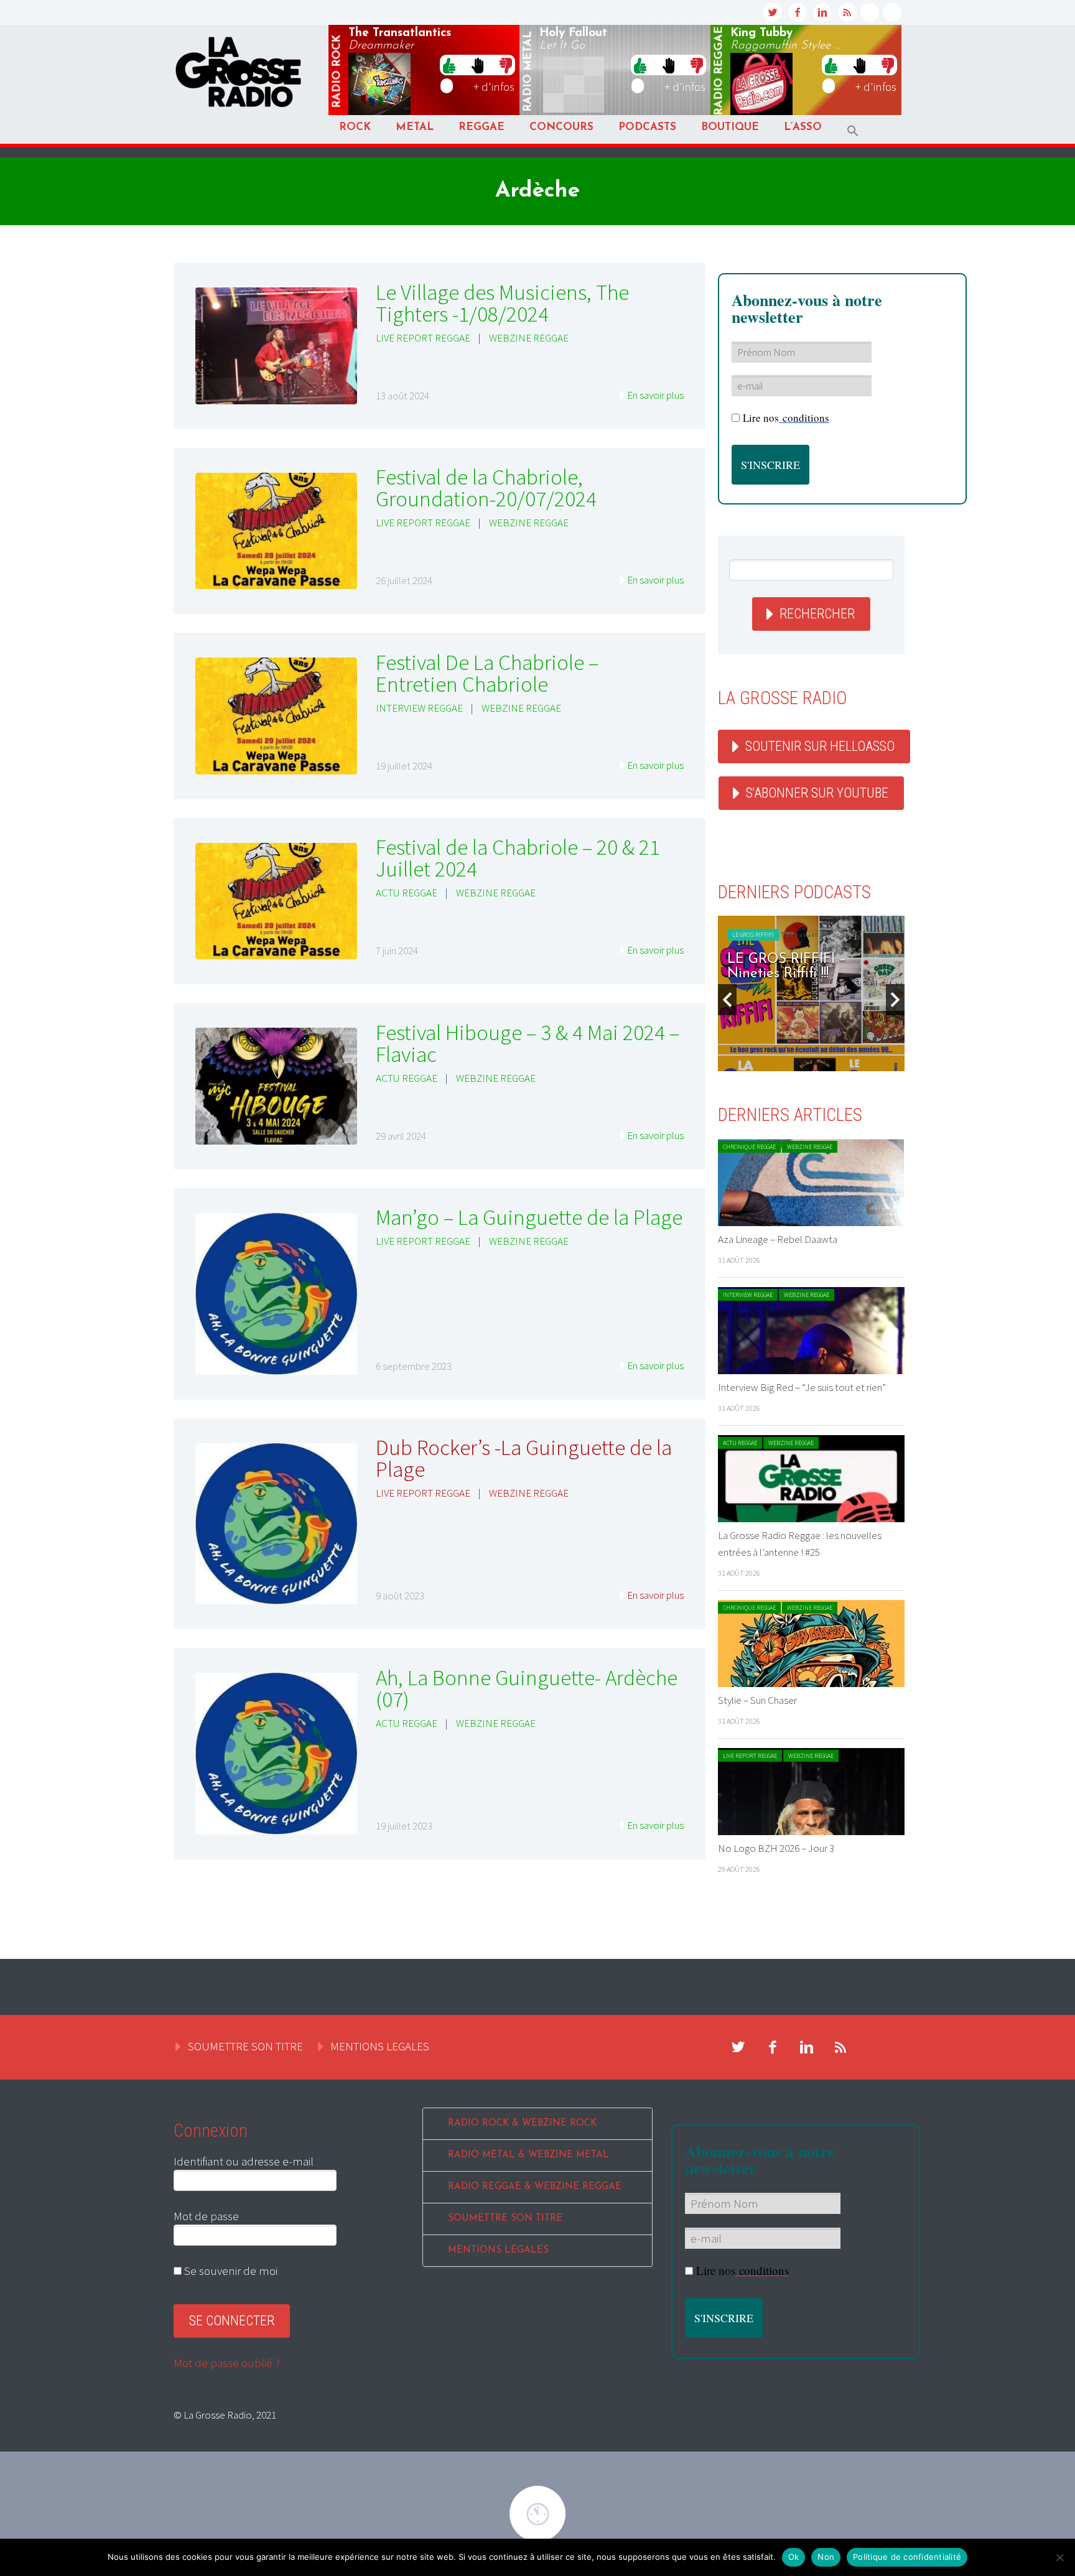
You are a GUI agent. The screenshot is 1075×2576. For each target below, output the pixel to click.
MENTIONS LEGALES (380, 2046)
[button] (853, 131)
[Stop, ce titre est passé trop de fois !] (477, 65)
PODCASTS (647, 127)
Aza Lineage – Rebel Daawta (778, 1239)
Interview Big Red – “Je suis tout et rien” (802, 1387)
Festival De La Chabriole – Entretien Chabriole (487, 673)
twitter (773, 12)
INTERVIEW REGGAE (419, 708)
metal (528, 72)
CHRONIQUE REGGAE (749, 1147)
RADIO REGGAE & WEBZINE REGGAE (535, 2187)
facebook (798, 12)
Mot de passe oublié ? (227, 2363)
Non (826, 2557)
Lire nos (786, 418)
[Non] (1059, 2557)
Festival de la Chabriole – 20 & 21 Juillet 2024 (518, 858)
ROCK (355, 127)
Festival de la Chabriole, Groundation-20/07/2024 (486, 488)
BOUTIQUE (730, 127)
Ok (794, 2557)
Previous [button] (727, 1000)
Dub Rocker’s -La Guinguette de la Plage (524, 1458)
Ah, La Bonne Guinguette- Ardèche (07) (527, 1689)
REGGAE (482, 127)
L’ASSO (803, 127)
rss (847, 12)
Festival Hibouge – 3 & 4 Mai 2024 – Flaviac (528, 1044)
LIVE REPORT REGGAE (423, 338)
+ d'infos (494, 86)
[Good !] (449, 65)
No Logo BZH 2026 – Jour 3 (776, 1848)
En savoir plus (655, 395)
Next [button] (895, 1000)
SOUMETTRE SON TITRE (245, 2046)
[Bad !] (506, 65)
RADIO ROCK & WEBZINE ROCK (522, 2123)
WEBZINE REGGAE (529, 338)
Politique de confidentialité (907, 2557)
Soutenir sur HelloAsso (820, 746)
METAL (415, 127)
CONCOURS (561, 127)
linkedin (822, 12)
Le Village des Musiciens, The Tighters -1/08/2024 (502, 303)
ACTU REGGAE (407, 893)
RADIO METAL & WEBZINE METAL (528, 2155)
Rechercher (817, 614)
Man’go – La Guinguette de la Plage (529, 1217)
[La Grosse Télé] (870, 12)
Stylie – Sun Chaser (757, 1700)
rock (337, 72)
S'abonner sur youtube (817, 793)
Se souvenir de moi (230, 2271)
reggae (719, 71)
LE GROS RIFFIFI (753, 935)
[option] (811, 993)
